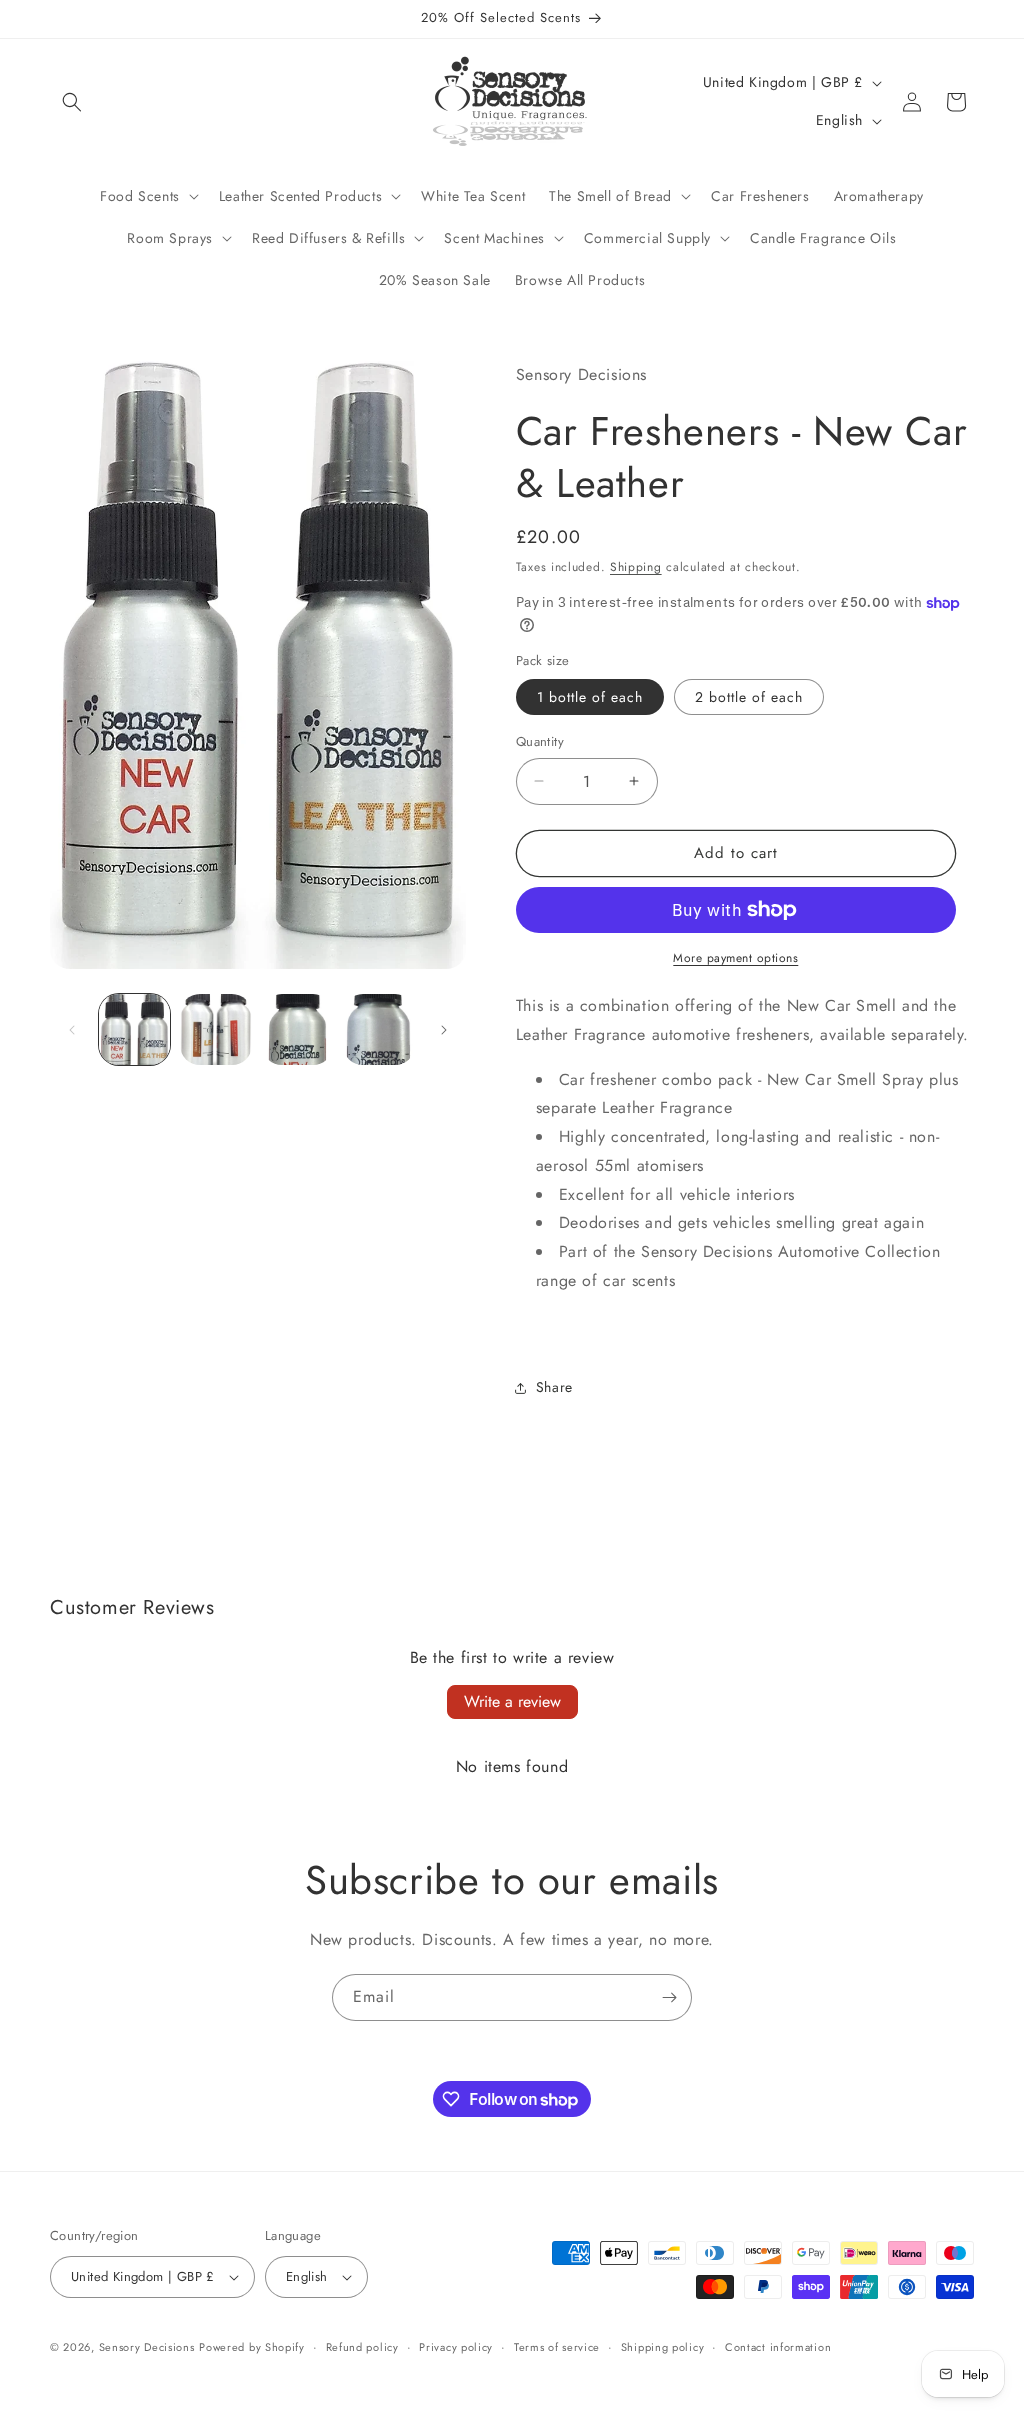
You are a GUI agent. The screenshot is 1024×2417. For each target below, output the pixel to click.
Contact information (778, 2347)
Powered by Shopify (252, 2347)
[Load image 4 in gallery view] (378, 1029)
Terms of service (557, 2347)
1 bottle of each (590, 697)
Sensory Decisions (147, 2347)
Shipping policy (663, 2347)
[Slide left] (72, 1030)
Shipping (636, 567)
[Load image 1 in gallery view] (134, 1029)
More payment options (735, 958)
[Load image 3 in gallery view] (297, 1029)
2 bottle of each (749, 697)
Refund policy (362, 2347)
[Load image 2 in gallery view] (215, 1029)
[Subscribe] (669, 1997)
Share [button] (554, 1387)
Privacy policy (456, 2347)
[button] (72, 102)
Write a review (512, 1701)
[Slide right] (444, 1030)
